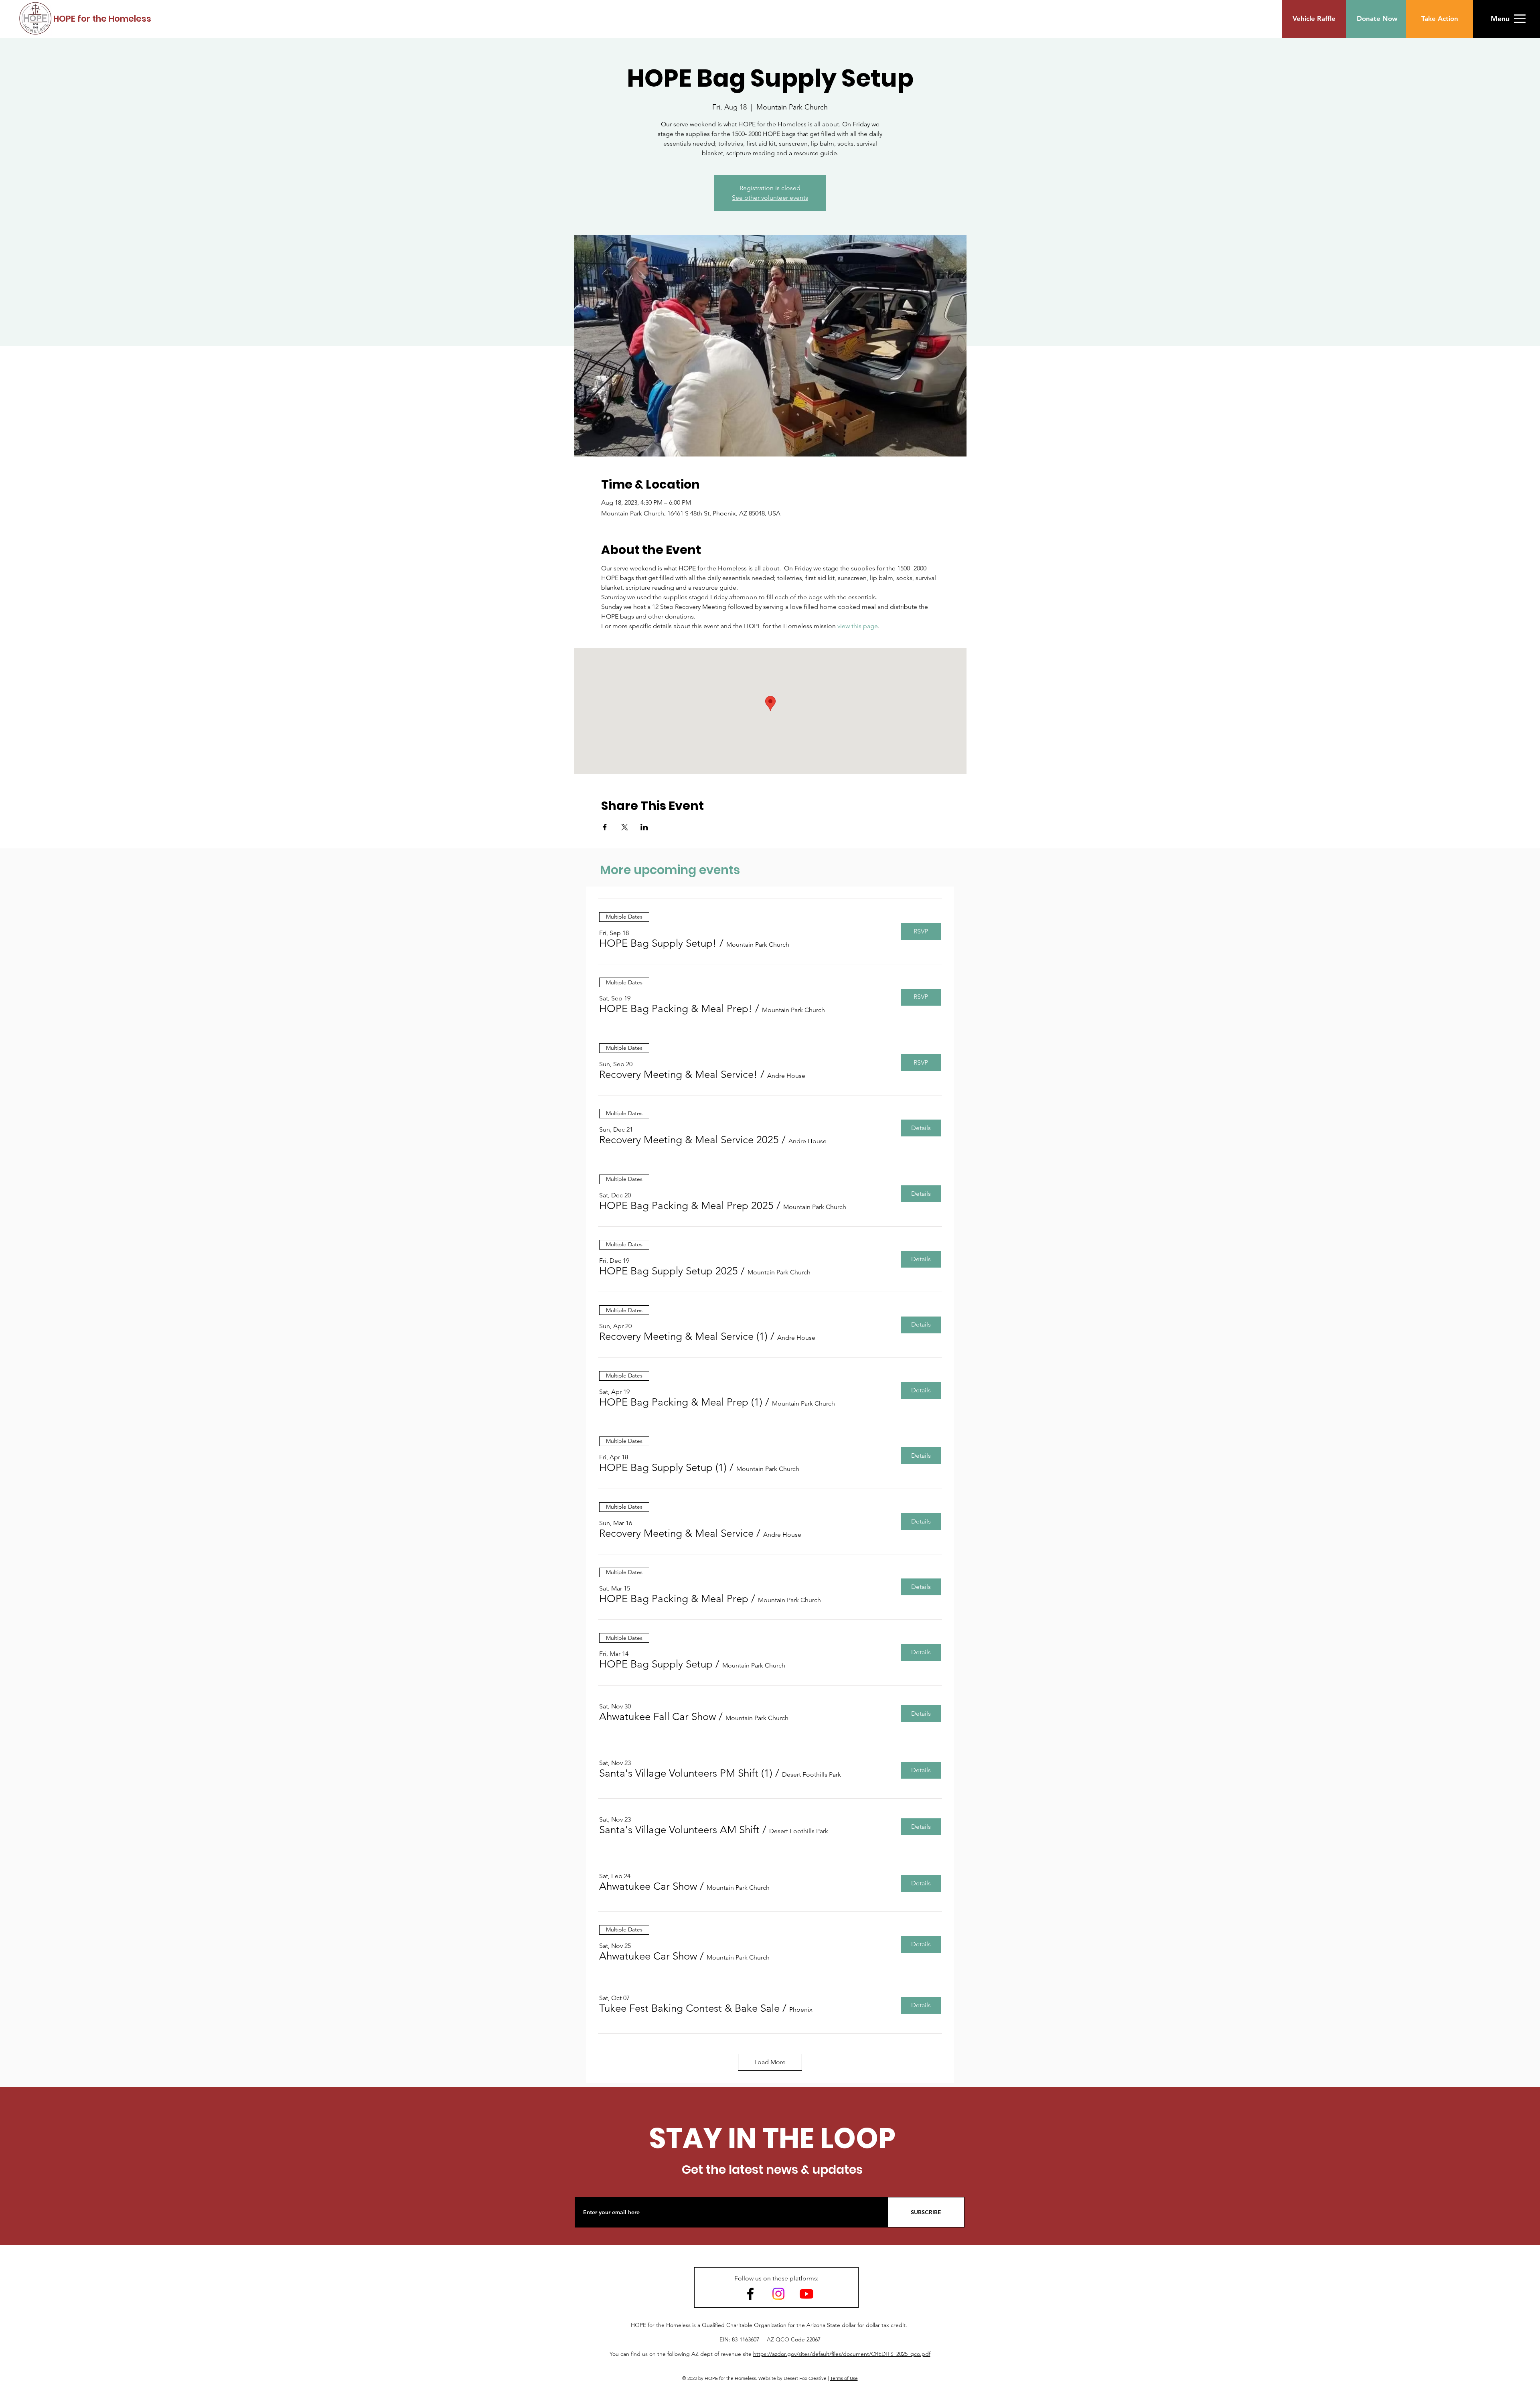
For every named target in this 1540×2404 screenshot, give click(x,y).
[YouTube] (806, 2294)
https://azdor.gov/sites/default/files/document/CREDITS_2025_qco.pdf (842, 2354)
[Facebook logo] (750, 2294)
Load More (770, 2062)
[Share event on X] (625, 827)
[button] (1500, 19)
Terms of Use (844, 2378)
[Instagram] (778, 2294)
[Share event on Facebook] (605, 827)
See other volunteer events (770, 198)
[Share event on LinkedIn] (644, 827)
